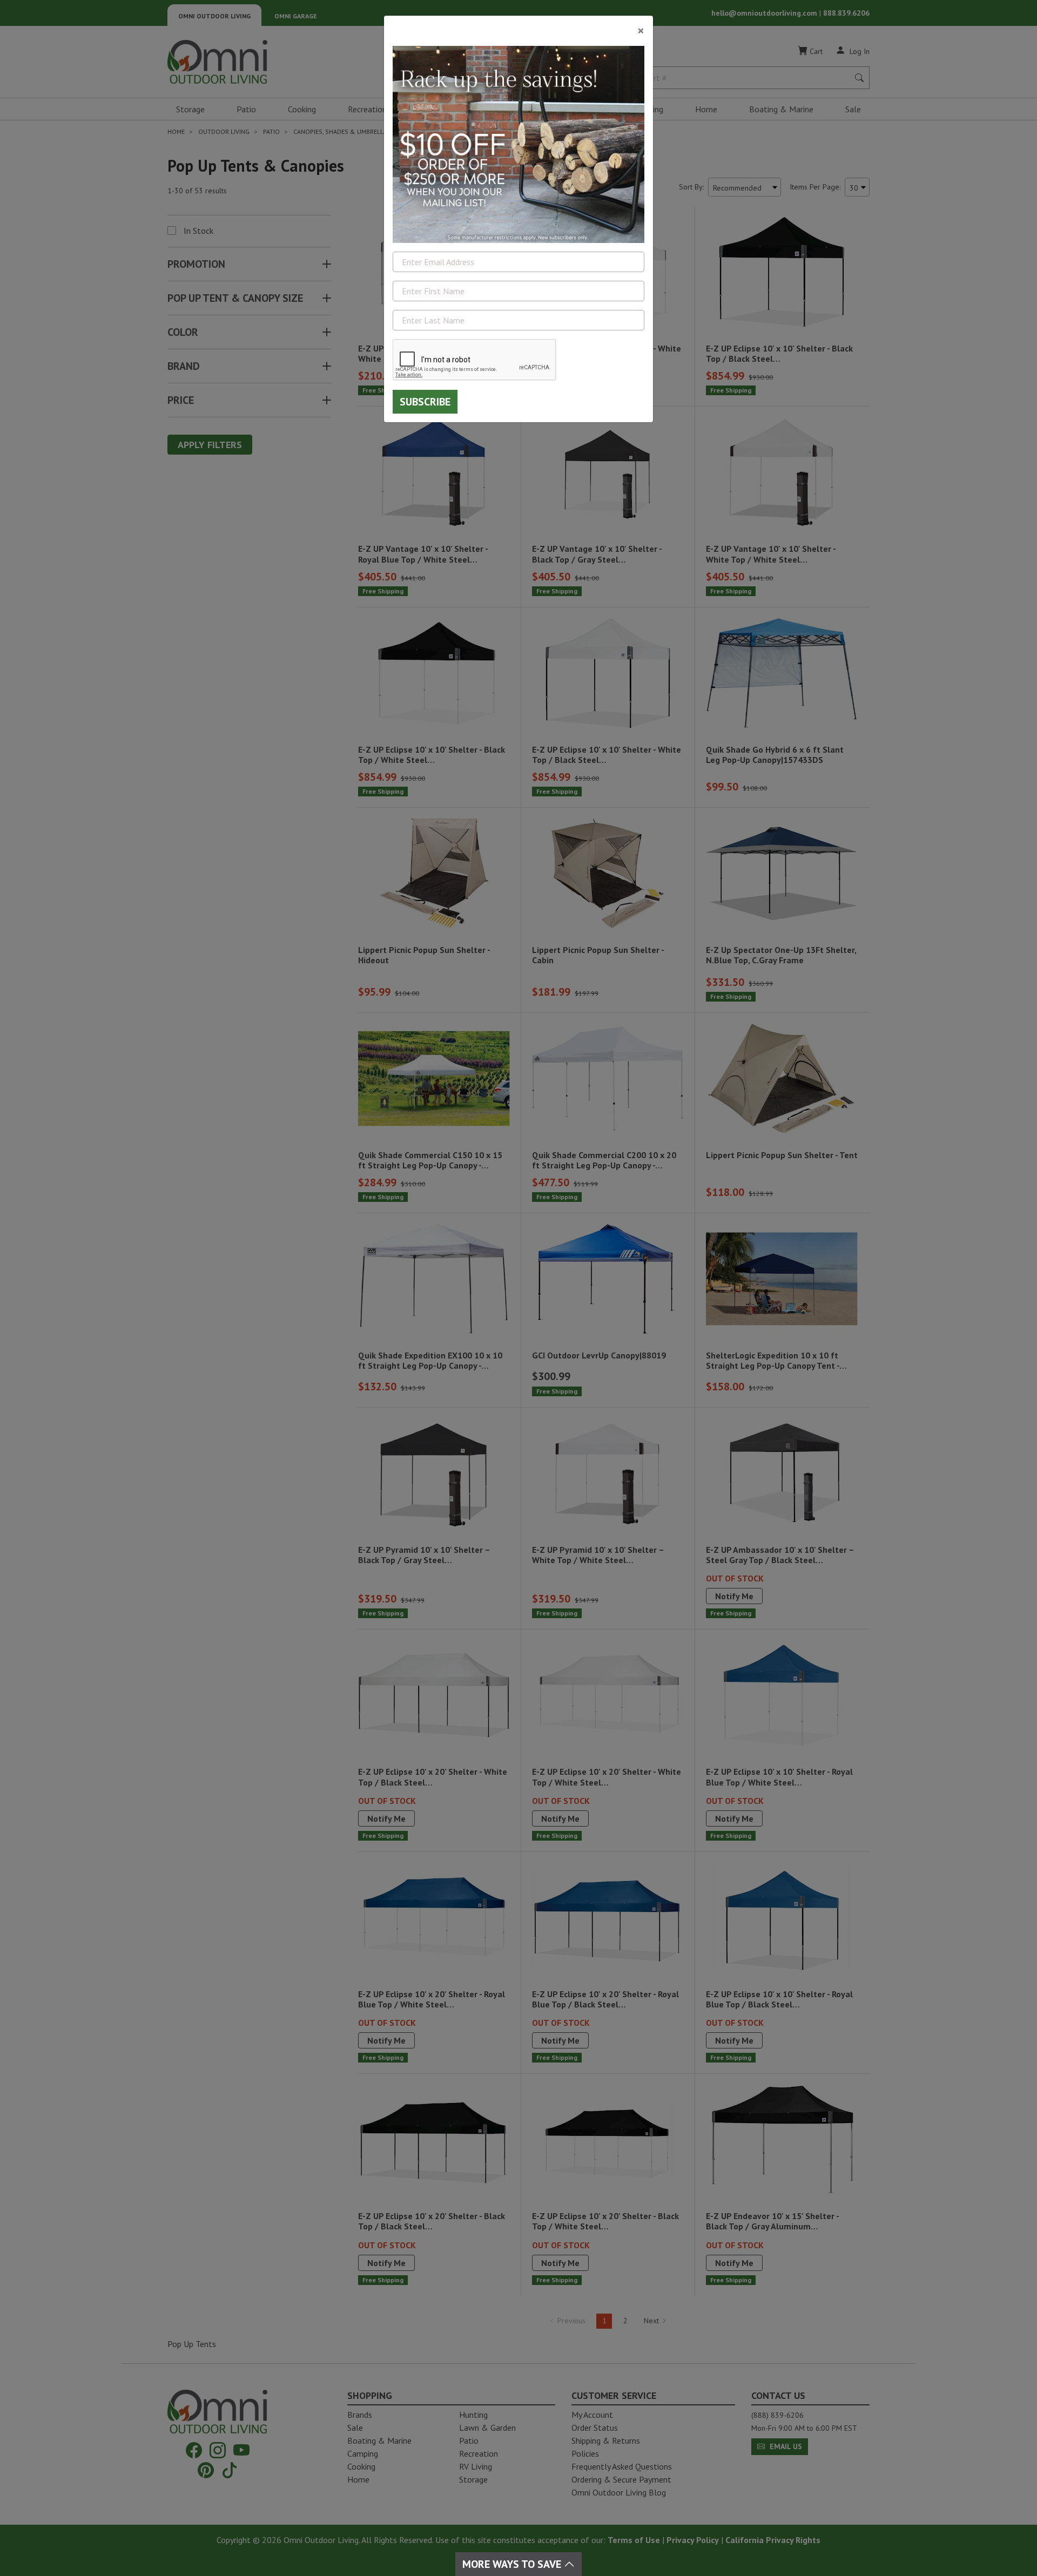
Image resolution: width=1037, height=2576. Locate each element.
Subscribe (425, 402)
